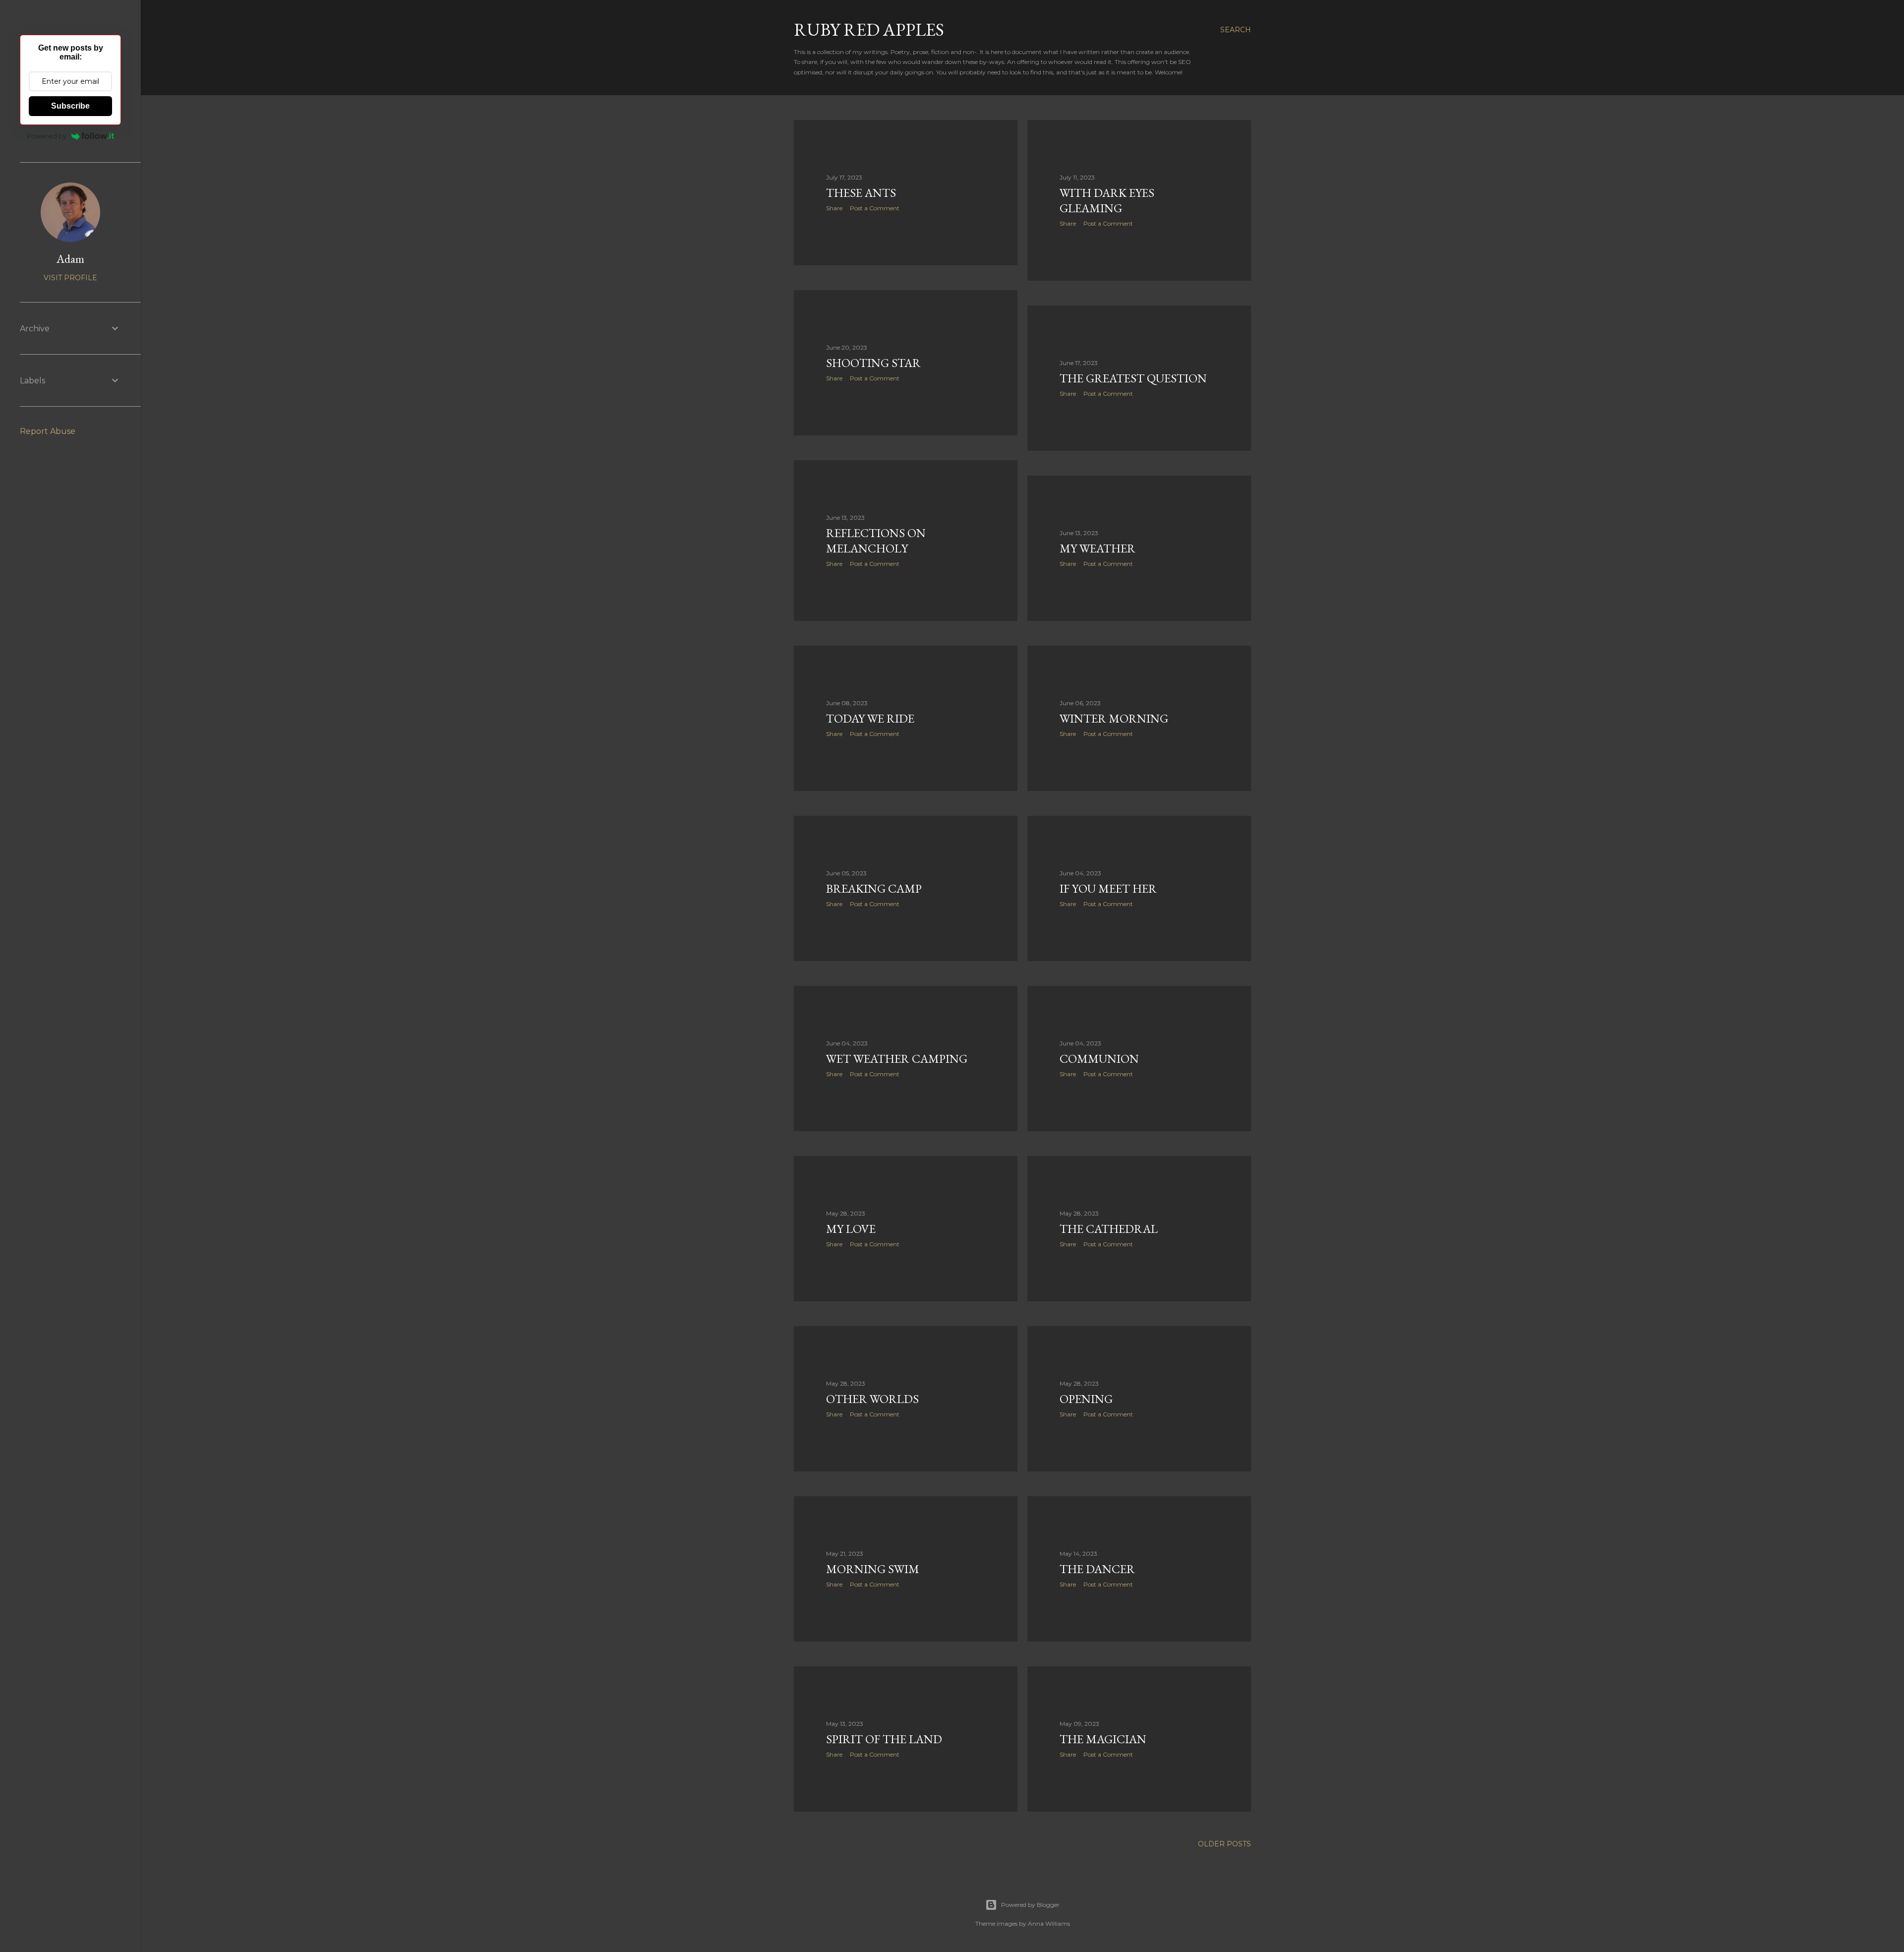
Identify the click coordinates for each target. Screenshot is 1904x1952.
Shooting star (873, 363)
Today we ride (870, 718)
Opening (1086, 1399)
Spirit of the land (884, 1739)
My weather (1098, 548)
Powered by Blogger (1030, 1905)
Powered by (47, 136)
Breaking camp (874, 888)
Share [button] (834, 208)
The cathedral (1109, 1229)
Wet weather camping (897, 1059)
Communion (1099, 1059)
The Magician (1103, 1739)
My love (851, 1229)
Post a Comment (875, 208)
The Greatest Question (1133, 378)
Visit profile (70, 278)
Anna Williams (1049, 1923)
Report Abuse (48, 431)
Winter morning (1114, 718)
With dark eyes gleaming (1107, 200)
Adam (70, 259)
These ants (861, 193)
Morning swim (873, 1569)
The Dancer (1097, 1569)
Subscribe (70, 106)
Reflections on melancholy (876, 541)
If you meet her (1108, 888)
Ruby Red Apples (869, 30)
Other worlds (872, 1399)
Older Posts (1224, 1844)
